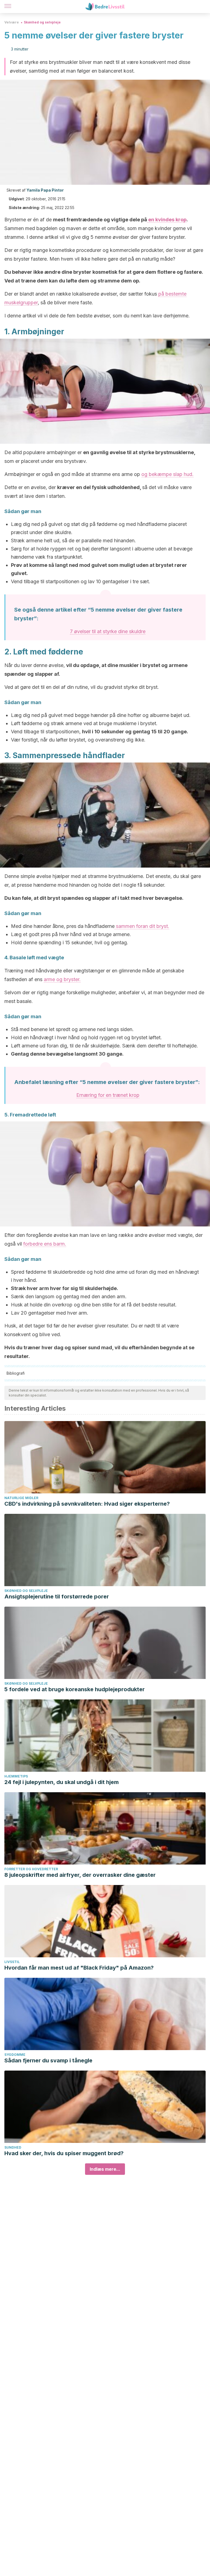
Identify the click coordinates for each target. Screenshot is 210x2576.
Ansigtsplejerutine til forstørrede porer (57, 1597)
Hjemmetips (16, 1776)
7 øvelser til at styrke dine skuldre (108, 631)
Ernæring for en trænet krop (108, 1095)
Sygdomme (15, 2055)
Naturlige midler (21, 1498)
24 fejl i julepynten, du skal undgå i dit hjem (62, 1782)
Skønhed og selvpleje (42, 22)
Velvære (12, 22)
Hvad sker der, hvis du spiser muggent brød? (64, 2153)
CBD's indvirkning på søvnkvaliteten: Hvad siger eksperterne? (87, 1504)
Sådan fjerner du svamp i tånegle (48, 2060)
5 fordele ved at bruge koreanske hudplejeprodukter (75, 1689)
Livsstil (12, 1962)
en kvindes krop (167, 220)
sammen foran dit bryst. (142, 926)
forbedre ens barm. (45, 1244)
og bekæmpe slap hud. (167, 474)
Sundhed (13, 2147)
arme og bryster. (62, 979)
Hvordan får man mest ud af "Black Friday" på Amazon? (79, 1968)
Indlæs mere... (105, 2169)
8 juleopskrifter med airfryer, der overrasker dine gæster (80, 1875)
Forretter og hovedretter (31, 1869)
